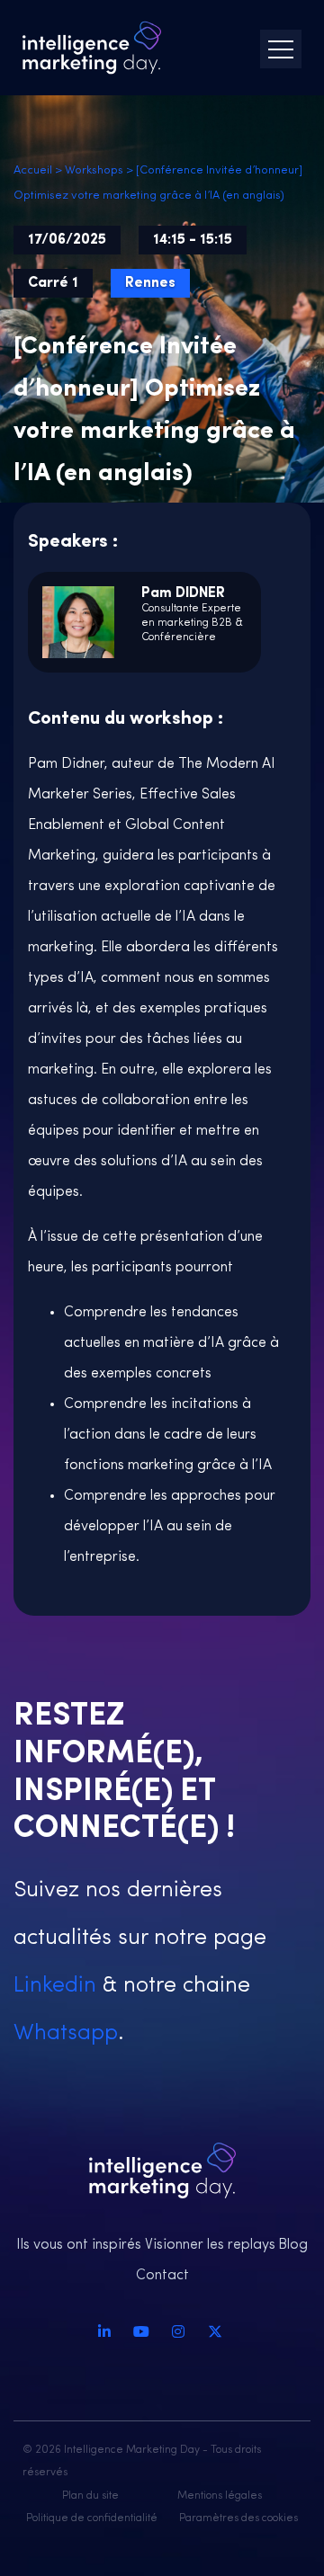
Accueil (33, 170)
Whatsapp (66, 2033)
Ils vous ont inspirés (79, 2245)
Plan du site (90, 2496)
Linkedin (55, 1986)
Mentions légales (220, 2496)
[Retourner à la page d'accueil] (92, 48)
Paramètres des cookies (238, 2518)
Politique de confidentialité (92, 2518)
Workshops (94, 170)
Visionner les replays (210, 2245)
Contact (162, 2276)
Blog (293, 2245)
